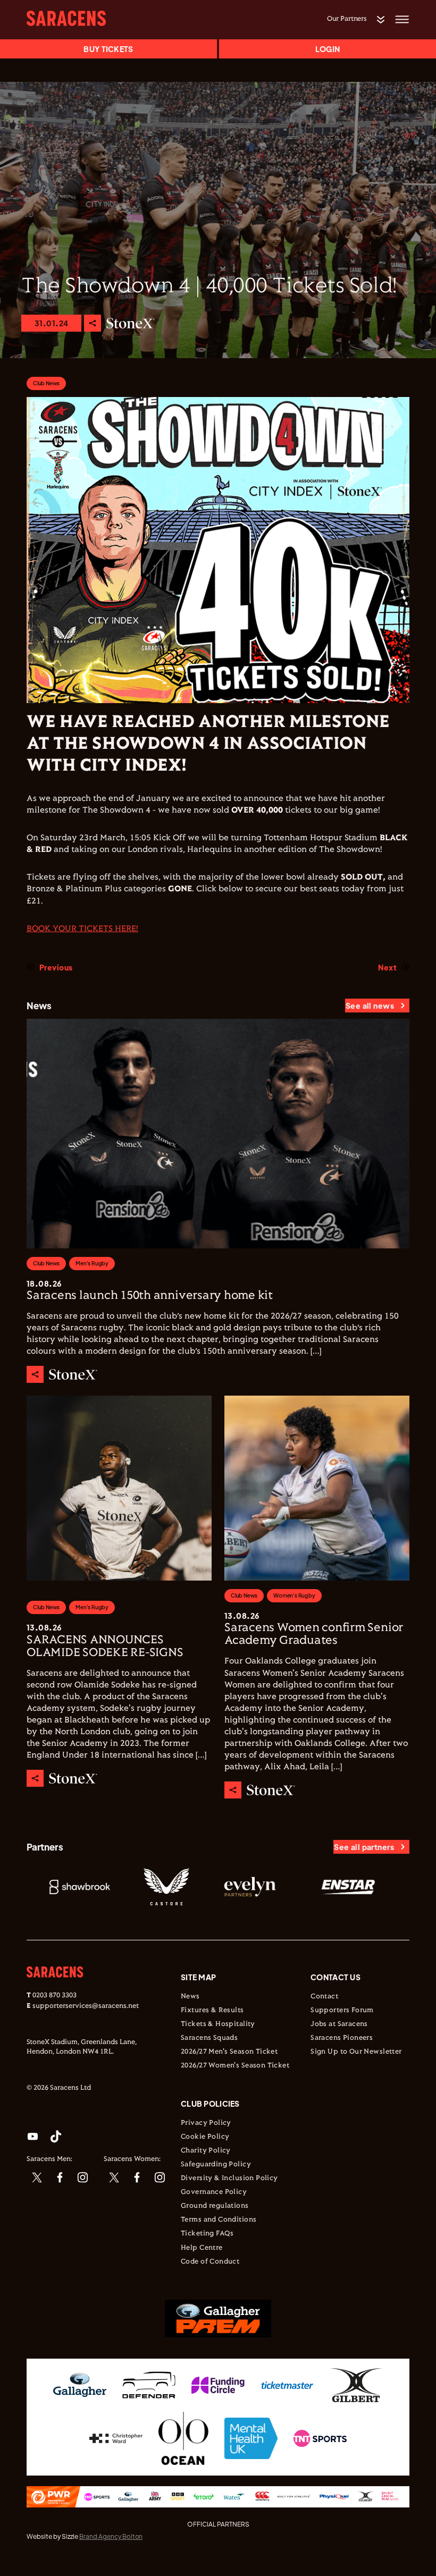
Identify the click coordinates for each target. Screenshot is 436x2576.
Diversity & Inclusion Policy (229, 2178)
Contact (324, 1997)
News (190, 1997)
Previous (56, 967)
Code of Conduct (210, 2262)
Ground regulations (215, 2206)
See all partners (364, 1847)
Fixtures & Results (212, 2011)
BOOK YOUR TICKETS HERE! (82, 929)
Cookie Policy (205, 2137)
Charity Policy (206, 2151)
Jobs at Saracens (339, 2024)
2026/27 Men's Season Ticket (229, 2052)
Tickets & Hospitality (218, 2024)
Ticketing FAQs (207, 2234)
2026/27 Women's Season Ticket (235, 2066)
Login (328, 49)
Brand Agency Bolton (111, 2536)
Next (387, 967)
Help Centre (202, 2248)
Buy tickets (108, 49)
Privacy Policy (206, 2123)
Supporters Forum (342, 2011)
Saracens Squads (209, 2038)
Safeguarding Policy (216, 2165)
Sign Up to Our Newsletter (356, 2052)
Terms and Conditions (219, 2220)
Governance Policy (214, 2192)
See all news (370, 1006)
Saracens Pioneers (342, 2038)
